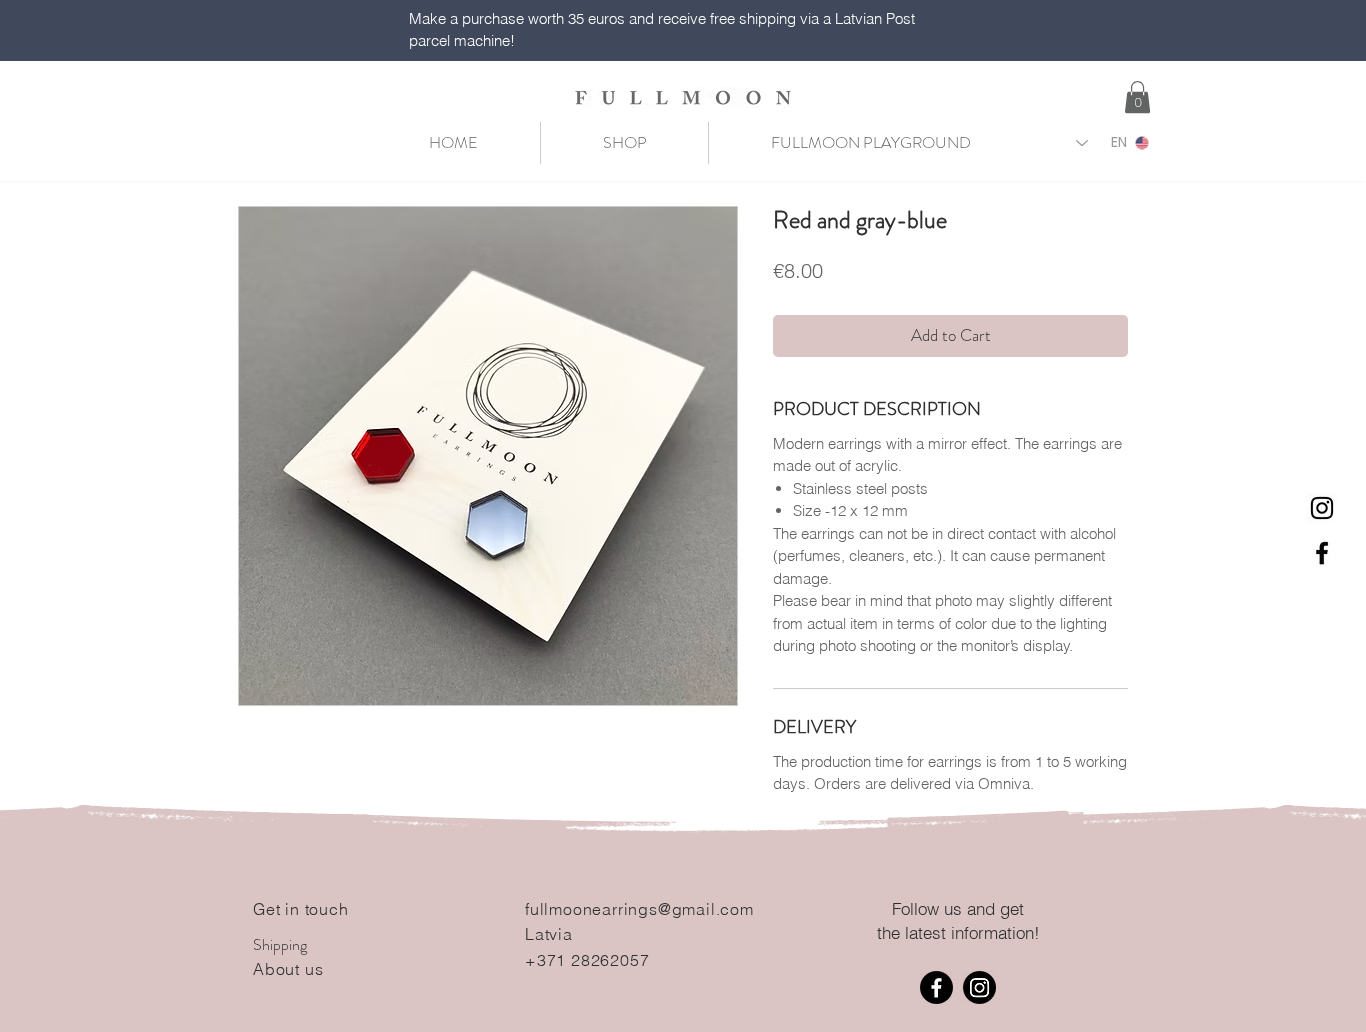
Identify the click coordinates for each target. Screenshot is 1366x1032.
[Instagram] (979, 987)
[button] (1137, 97)
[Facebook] (936, 987)
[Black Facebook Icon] (1322, 553)
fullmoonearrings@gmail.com (639, 909)
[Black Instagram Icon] (1322, 508)
